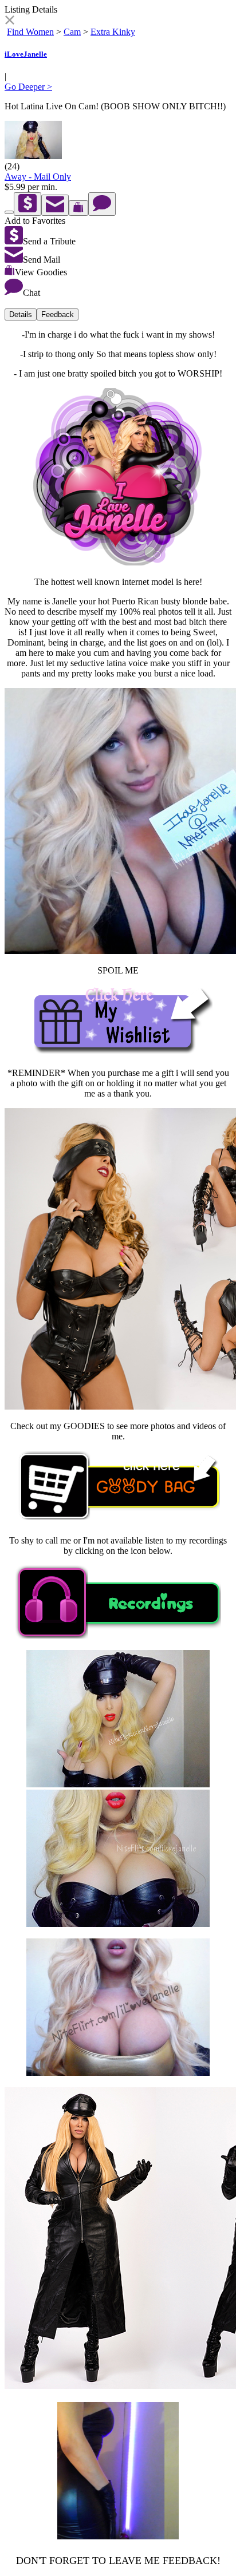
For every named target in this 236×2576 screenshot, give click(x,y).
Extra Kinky (113, 32)
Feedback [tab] (58, 314)
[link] (9, 21)
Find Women (30, 32)
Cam (72, 32)
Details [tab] (21, 314)
